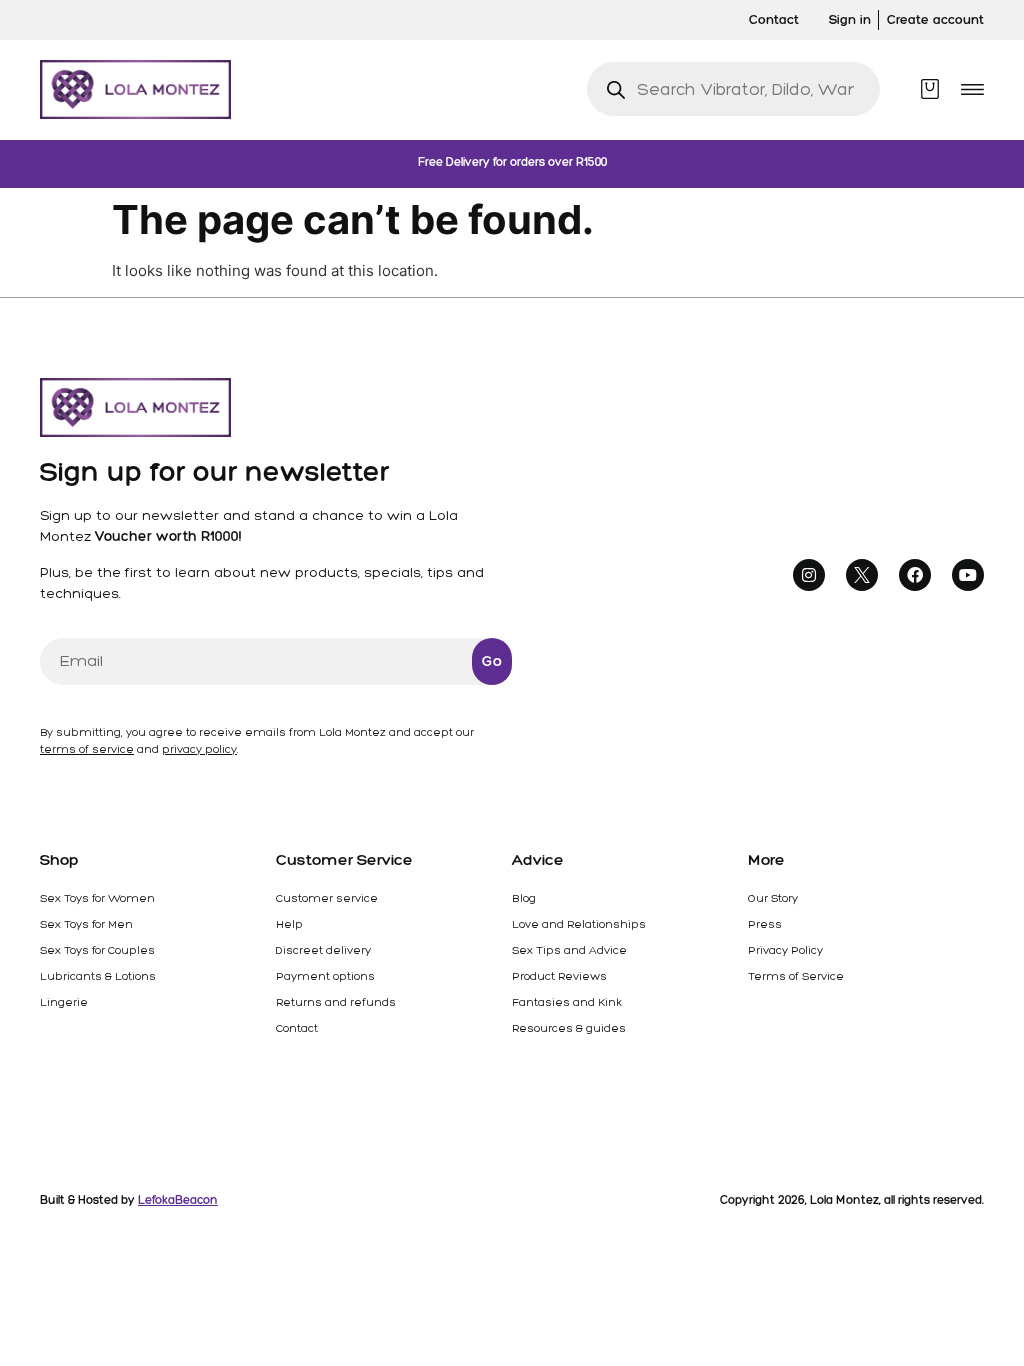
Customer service (327, 898)
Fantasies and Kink (567, 1002)
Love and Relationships (579, 924)
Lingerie (64, 1002)
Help (289, 924)
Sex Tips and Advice (569, 950)
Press (765, 924)
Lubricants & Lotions (98, 976)
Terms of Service (796, 976)
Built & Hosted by (129, 1200)
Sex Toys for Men (86, 924)
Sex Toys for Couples (97, 950)
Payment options (325, 976)
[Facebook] (915, 575)
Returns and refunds (336, 1002)
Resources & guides (569, 1028)
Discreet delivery (323, 950)
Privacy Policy (785, 950)
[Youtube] (968, 575)
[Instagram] (809, 575)
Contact (297, 1028)
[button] (972, 89)
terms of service (87, 749)
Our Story (773, 898)
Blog (524, 898)
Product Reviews (559, 976)
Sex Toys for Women (97, 898)
